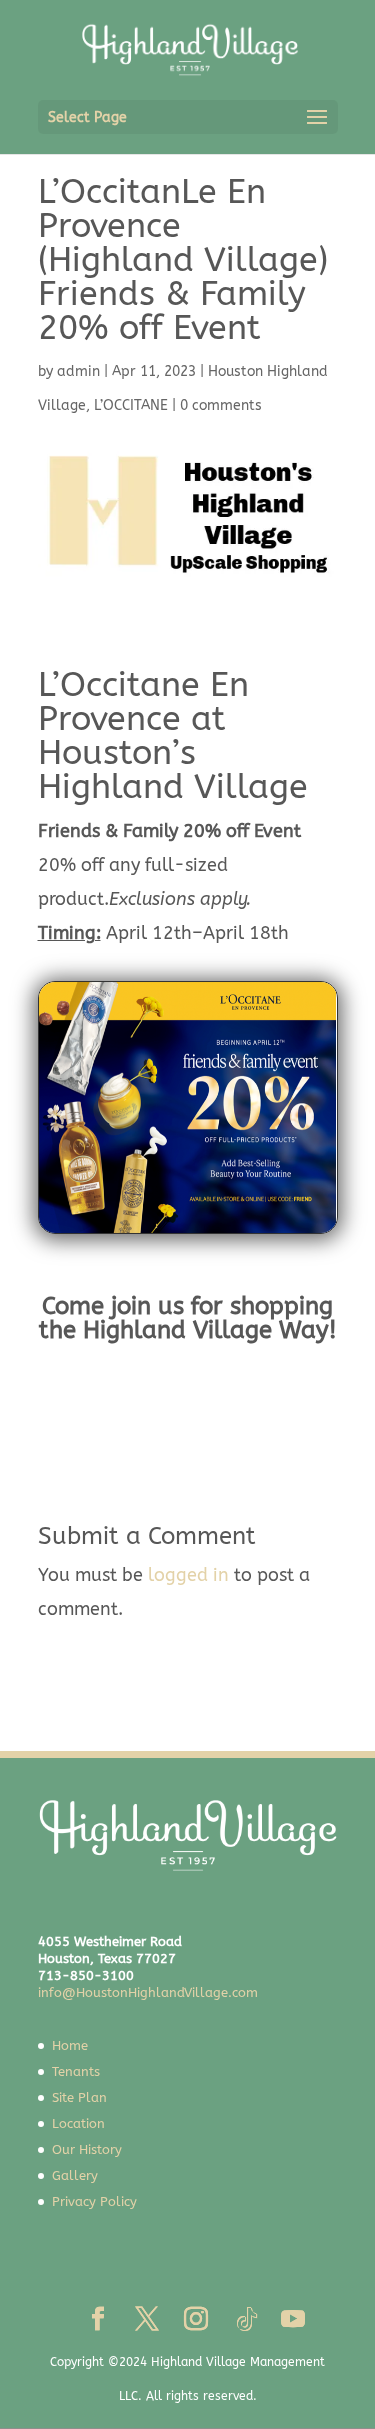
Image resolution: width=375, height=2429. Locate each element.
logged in (188, 1575)
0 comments (221, 405)
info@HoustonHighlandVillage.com (148, 1992)
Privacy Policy (94, 2201)
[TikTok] (247, 2320)
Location (78, 2123)
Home (70, 2045)
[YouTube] (293, 2321)
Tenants (76, 2071)
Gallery (75, 2175)
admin (78, 371)
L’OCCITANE (131, 405)
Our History (87, 2149)
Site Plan (79, 2097)
